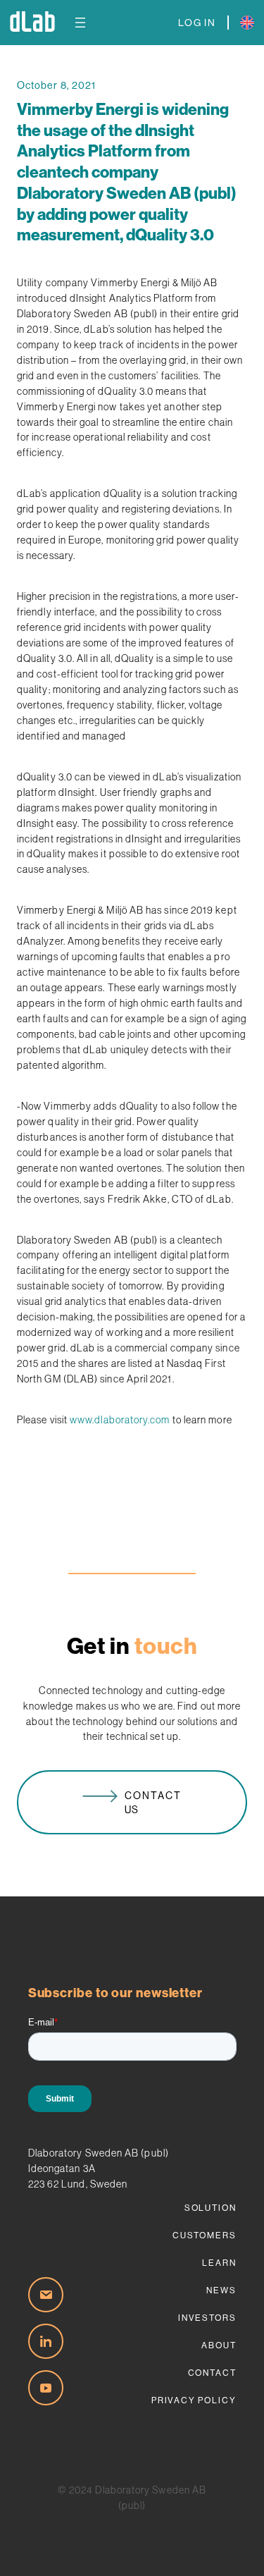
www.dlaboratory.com (120, 1420)
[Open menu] (80, 23)
